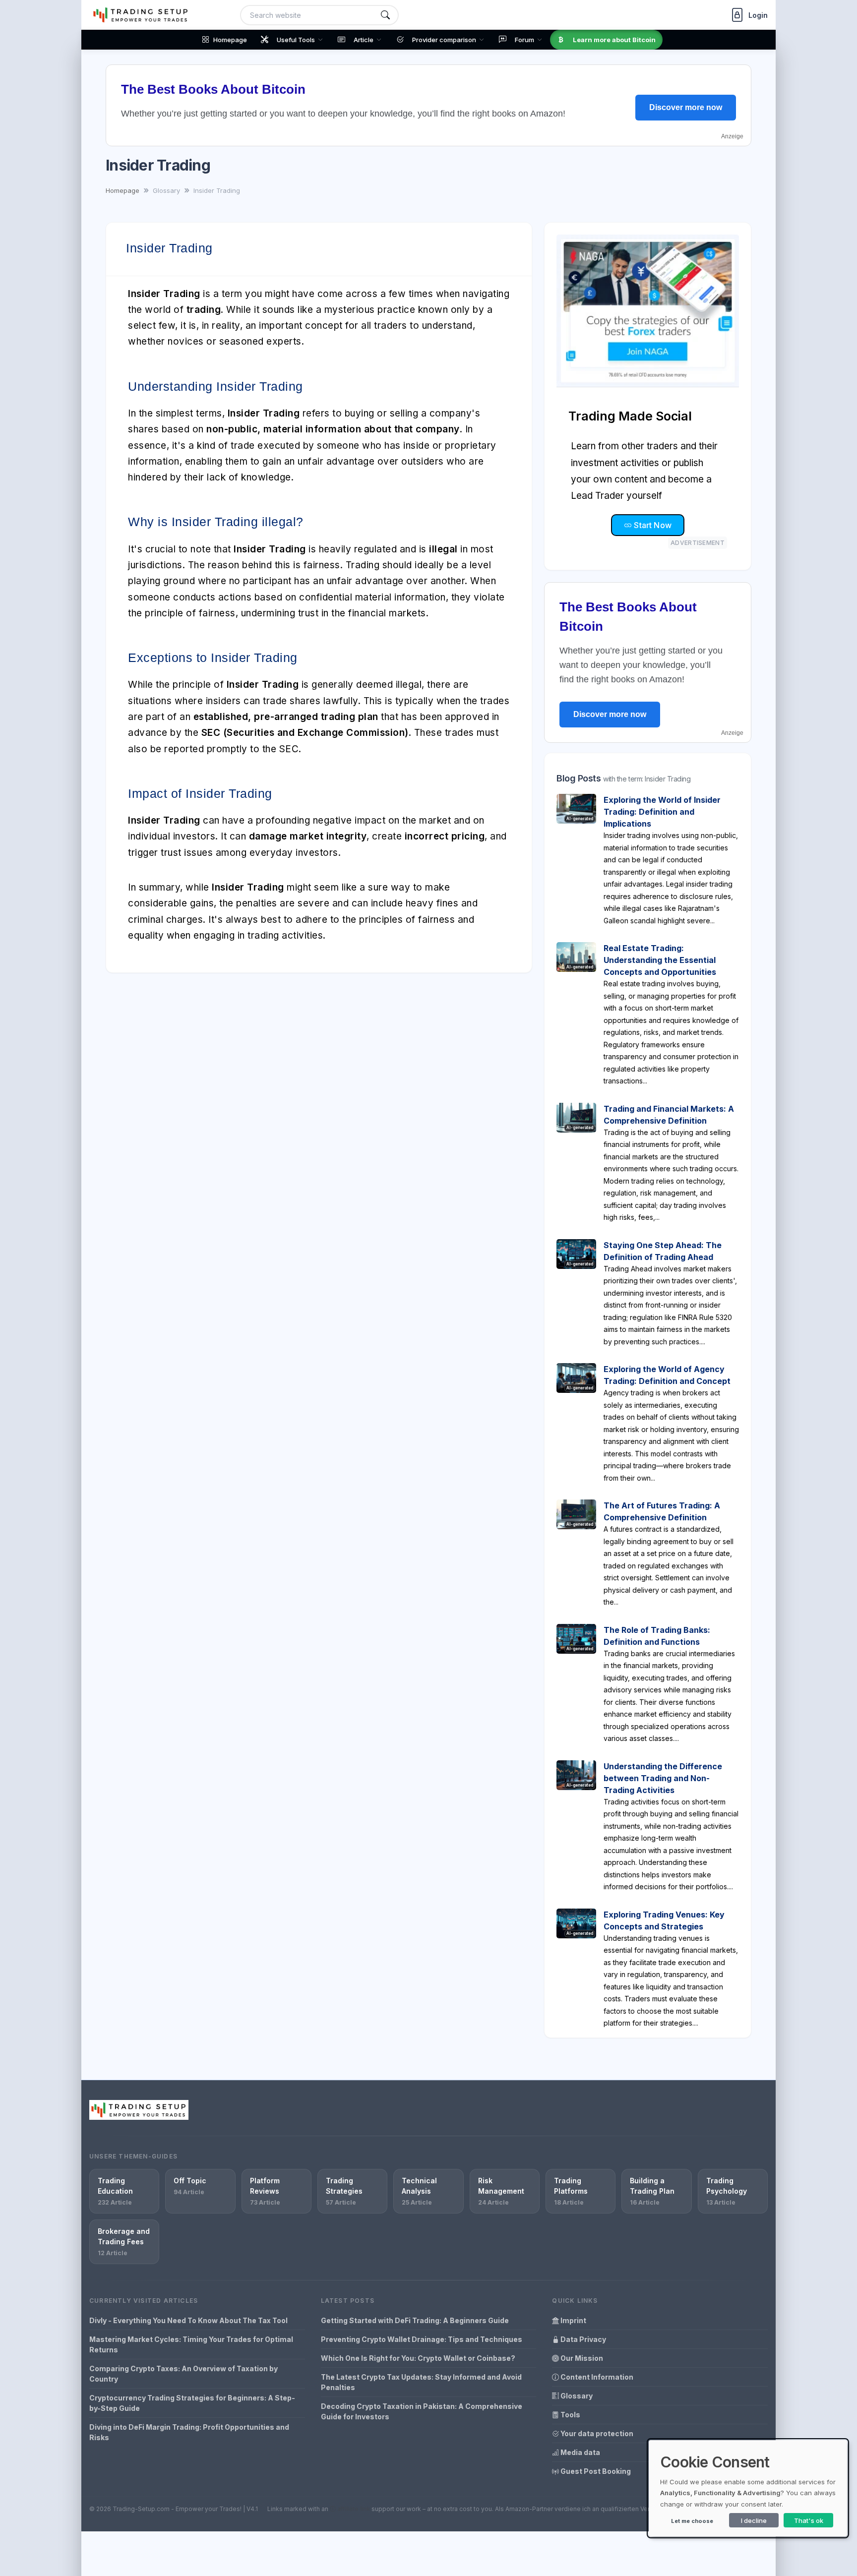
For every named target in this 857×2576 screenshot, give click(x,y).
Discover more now (686, 107)
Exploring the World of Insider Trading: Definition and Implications (662, 812)
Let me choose (692, 2521)
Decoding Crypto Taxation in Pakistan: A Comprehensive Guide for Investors (422, 2411)
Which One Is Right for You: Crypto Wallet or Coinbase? (418, 2358)
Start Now (652, 525)
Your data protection (596, 2433)
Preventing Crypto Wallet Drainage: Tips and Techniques (422, 2339)
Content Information (596, 2377)
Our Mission (581, 2358)
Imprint (573, 2320)
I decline (754, 2520)
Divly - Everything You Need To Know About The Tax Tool (188, 2320)
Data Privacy (582, 2339)
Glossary (576, 2396)
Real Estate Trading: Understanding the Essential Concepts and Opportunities (660, 960)
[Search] (385, 15)
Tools (570, 2415)
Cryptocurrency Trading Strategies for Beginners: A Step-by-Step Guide (192, 2403)
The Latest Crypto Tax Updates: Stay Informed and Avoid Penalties (421, 2382)
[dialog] (748, 2488)
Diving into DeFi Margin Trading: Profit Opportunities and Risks (189, 2432)
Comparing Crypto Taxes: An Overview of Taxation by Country (184, 2374)
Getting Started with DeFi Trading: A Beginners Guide (415, 2320)
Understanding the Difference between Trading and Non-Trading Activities (663, 1778)
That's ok (809, 2520)
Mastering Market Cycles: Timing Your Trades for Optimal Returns (191, 2344)
